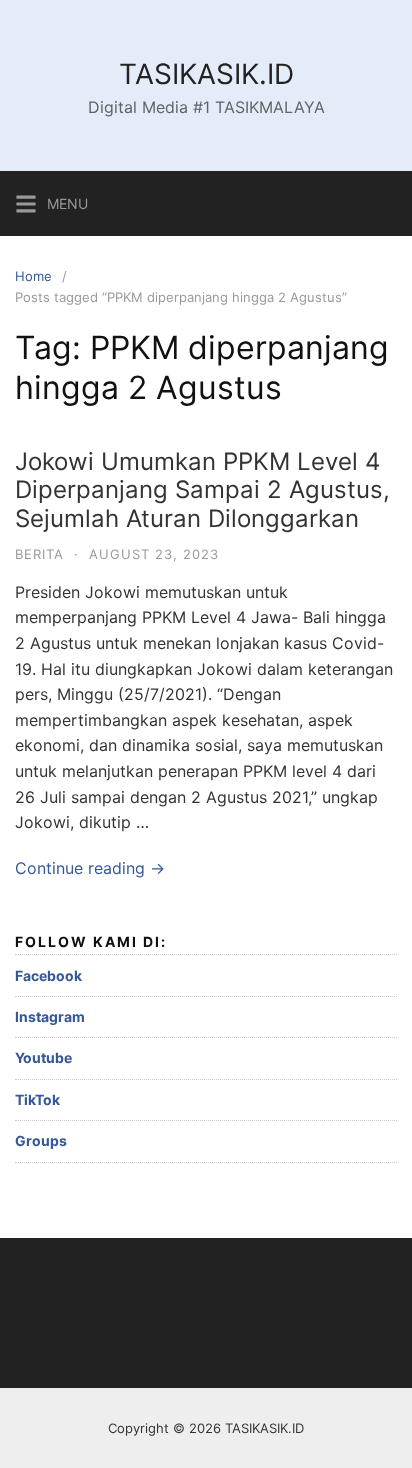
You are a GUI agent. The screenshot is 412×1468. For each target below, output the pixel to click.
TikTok (37, 1099)
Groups (41, 1140)
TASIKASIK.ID (206, 74)
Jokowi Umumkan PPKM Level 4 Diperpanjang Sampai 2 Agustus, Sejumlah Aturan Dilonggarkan (202, 490)
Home (33, 276)
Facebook (48, 975)
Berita (39, 554)
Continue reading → (90, 868)
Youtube (43, 1057)
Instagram (50, 1016)
